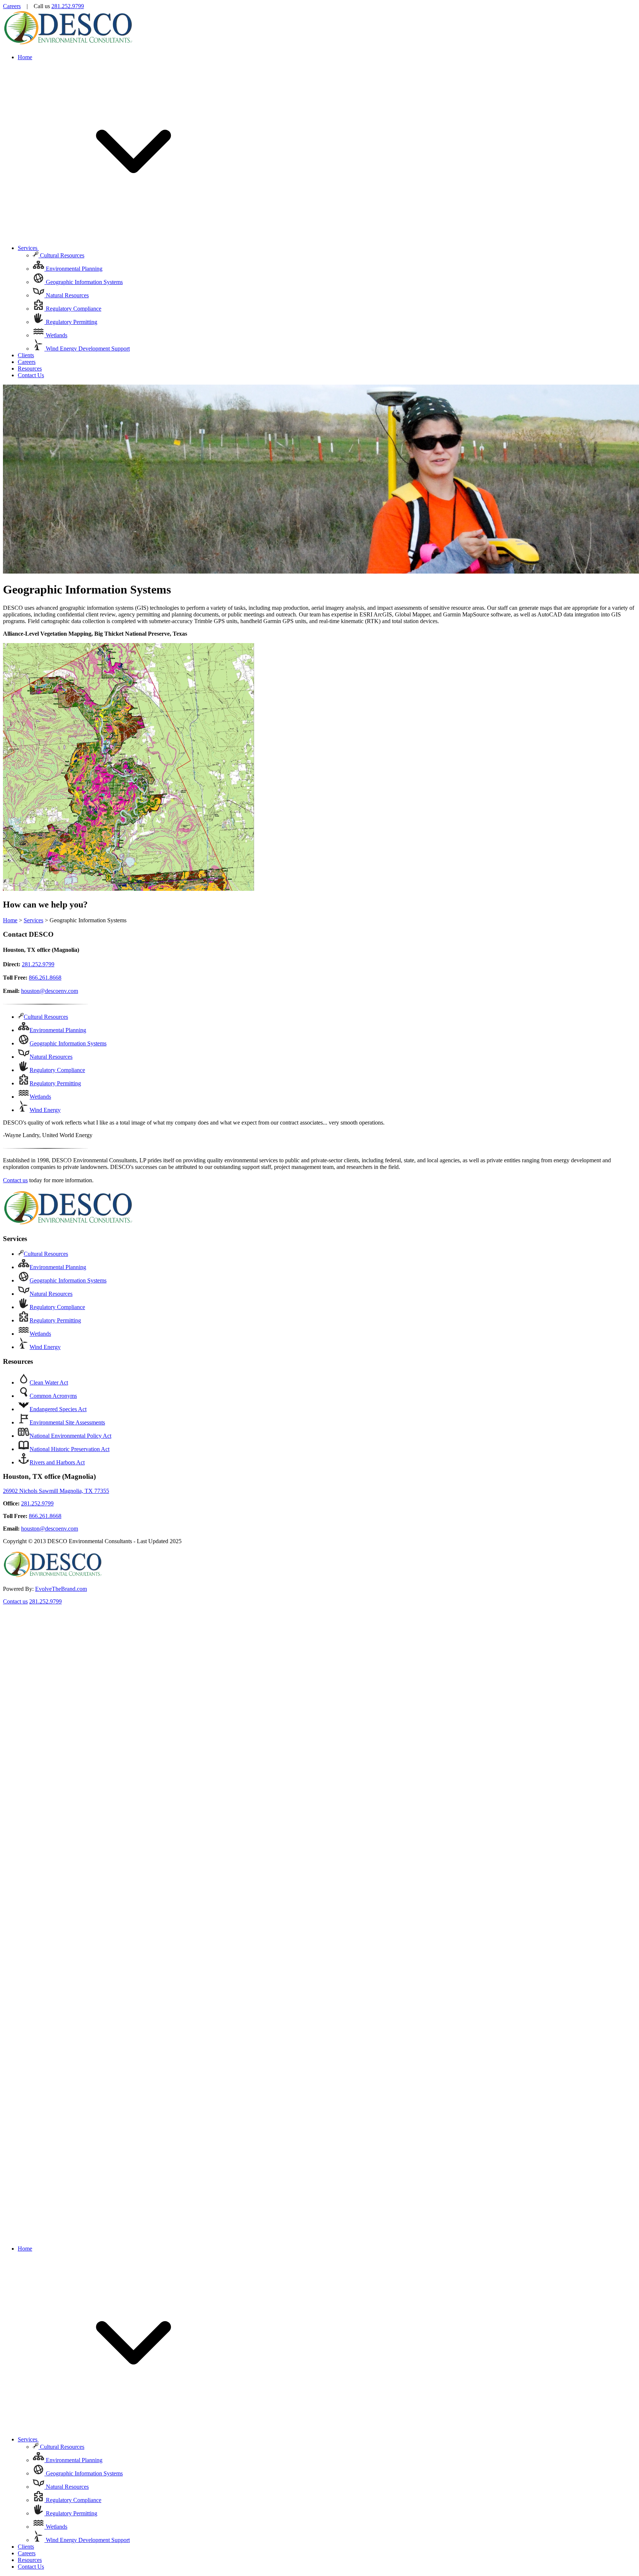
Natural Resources (67, 295)
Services (28, 248)
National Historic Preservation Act (70, 1449)
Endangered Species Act (58, 1409)
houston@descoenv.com (50, 991)
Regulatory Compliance (73, 309)
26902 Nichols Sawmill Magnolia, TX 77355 (56, 1491)
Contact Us (31, 375)
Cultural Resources (61, 255)
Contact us (15, 1180)
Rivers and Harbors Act (57, 1462)
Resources (30, 369)
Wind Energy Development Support (87, 349)
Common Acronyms (53, 1396)
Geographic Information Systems (84, 282)
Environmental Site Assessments (67, 1422)
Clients (26, 355)
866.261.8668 (45, 978)
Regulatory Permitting (71, 322)
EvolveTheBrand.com (61, 1589)
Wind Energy (45, 1110)
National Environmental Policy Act (70, 1436)
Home (25, 57)
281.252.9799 (68, 6)
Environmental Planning (73, 269)
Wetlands (56, 335)
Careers (12, 6)
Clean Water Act (49, 1382)
